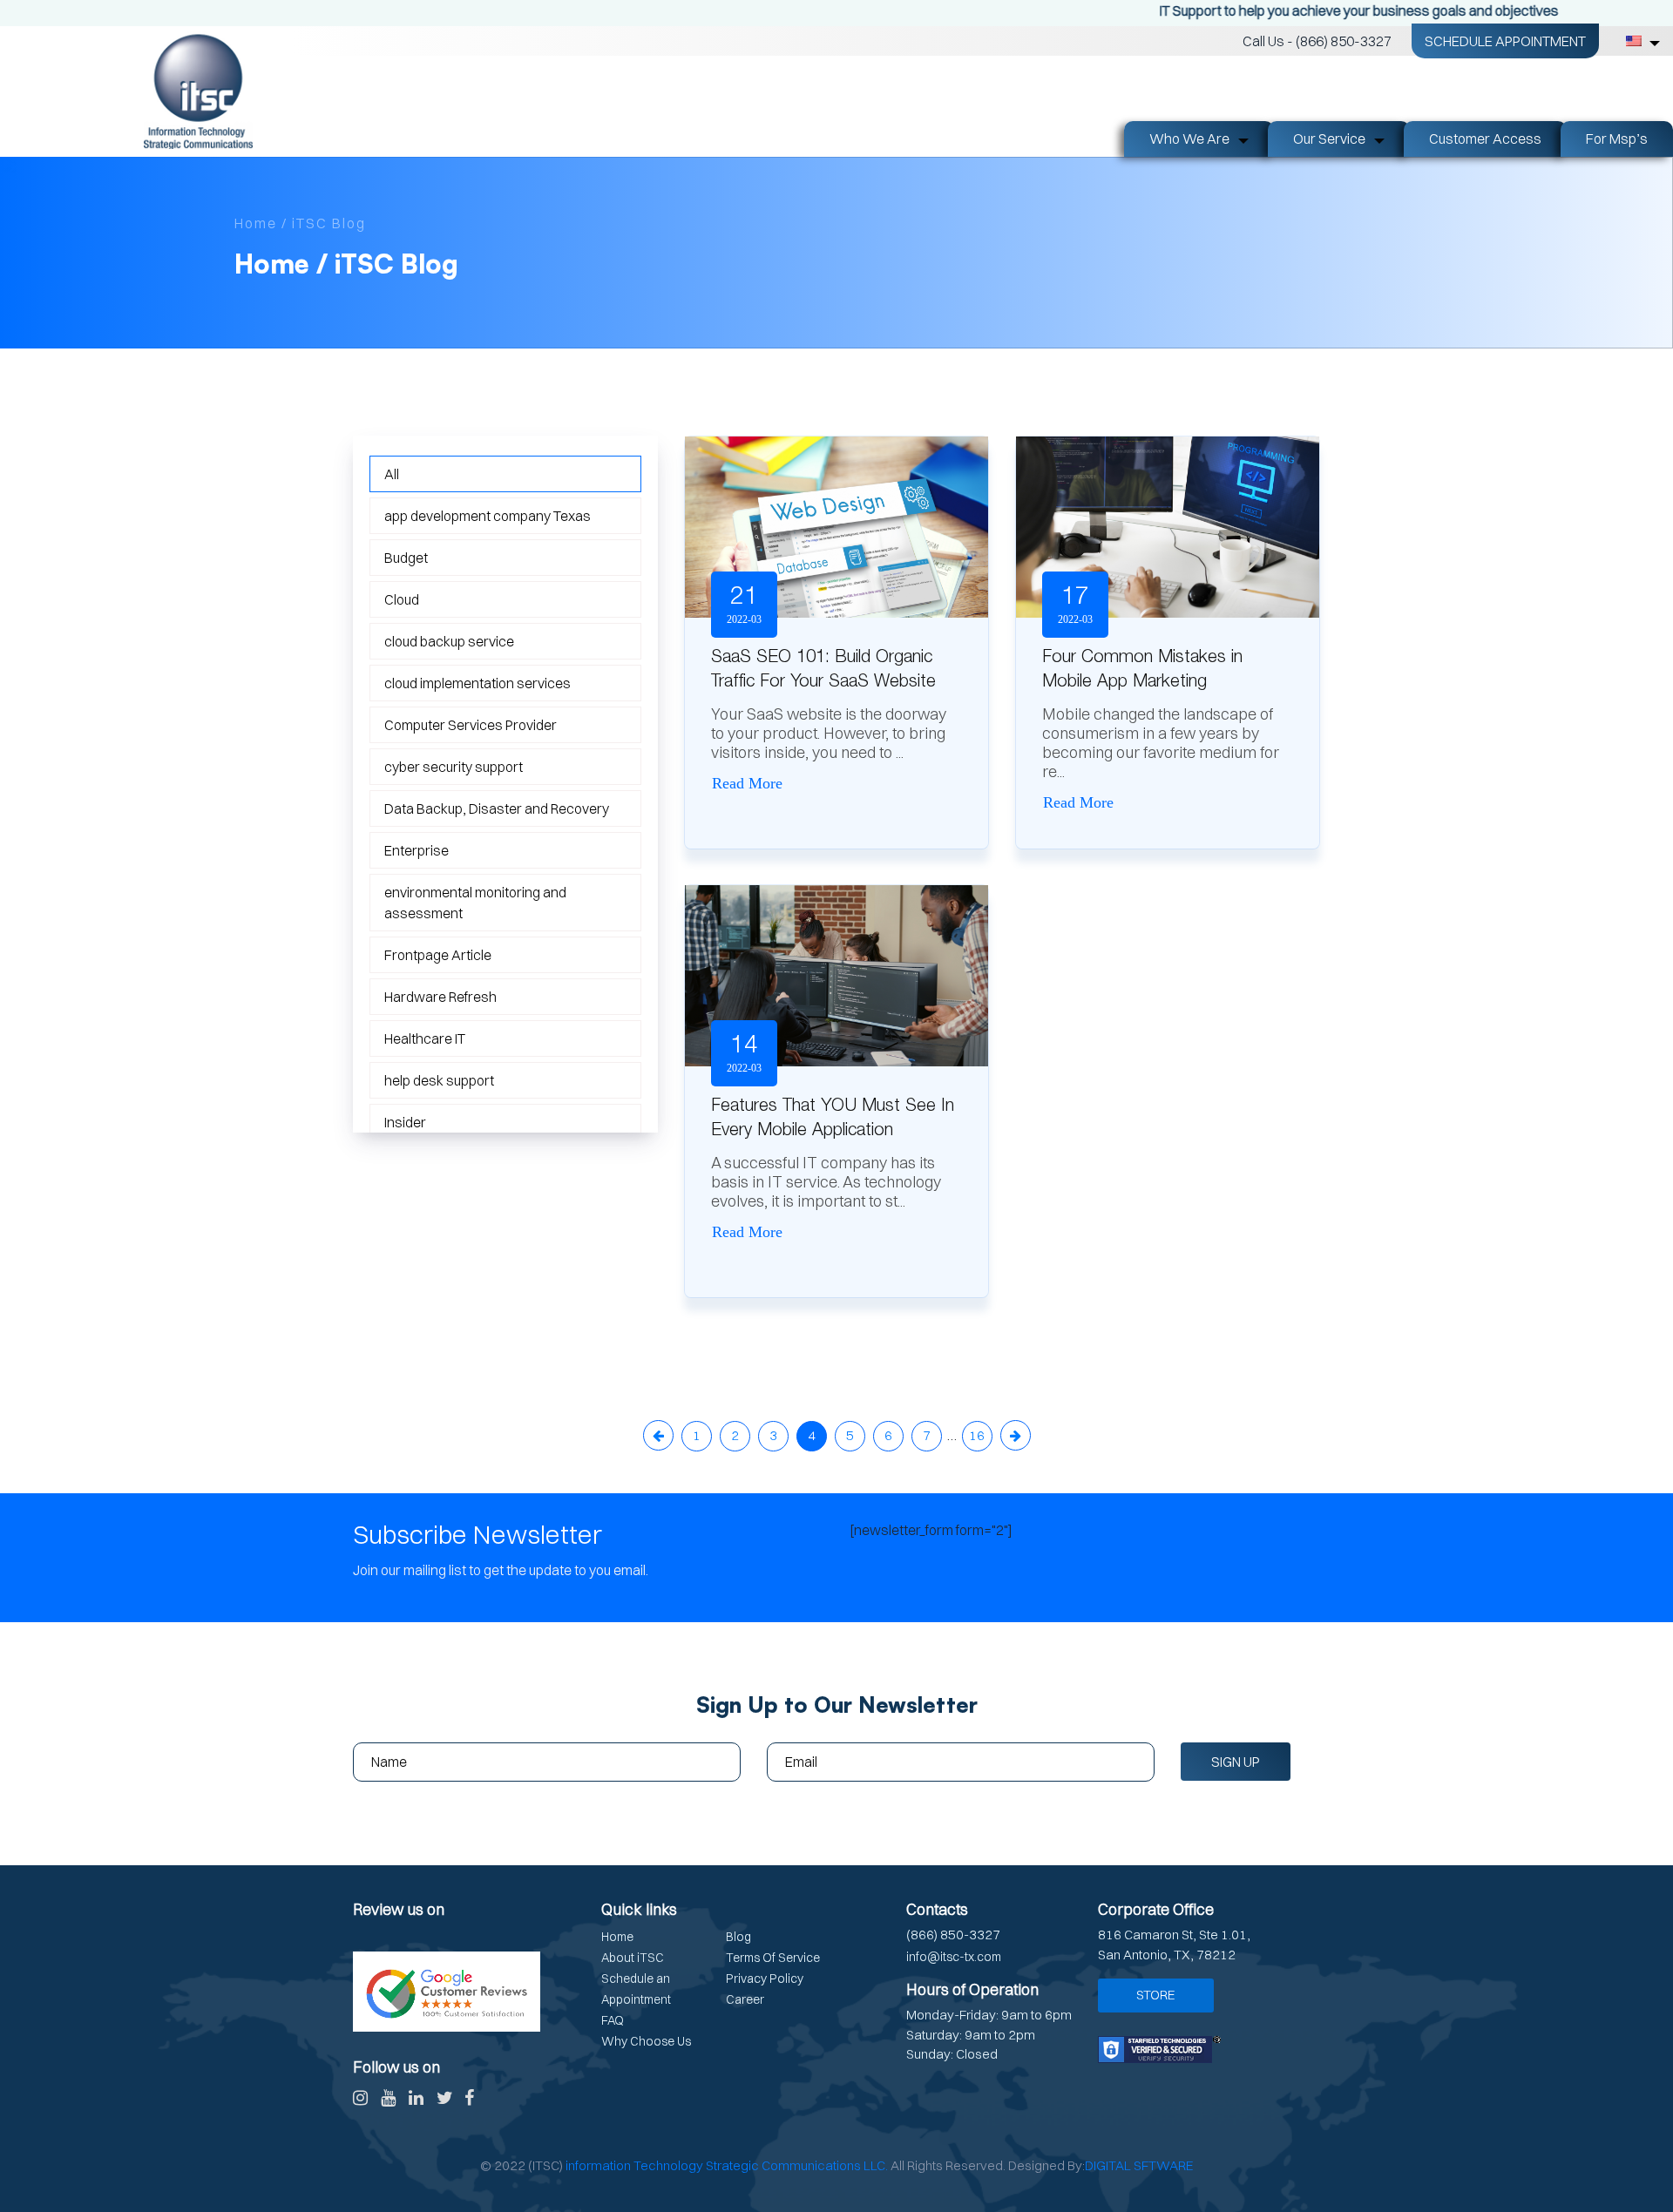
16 (977, 1435)
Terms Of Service (773, 1958)
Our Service (1329, 139)
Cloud (402, 599)
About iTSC (633, 1958)
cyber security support (454, 767)
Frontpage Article (438, 955)
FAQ (613, 2020)
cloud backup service (449, 641)
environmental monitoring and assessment (475, 903)
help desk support (439, 1080)
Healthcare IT (425, 1038)
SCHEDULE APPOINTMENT (1505, 41)
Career (745, 1999)
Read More (747, 783)
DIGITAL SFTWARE (1139, 2165)
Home (617, 1937)
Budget (406, 558)
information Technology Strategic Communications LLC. (727, 2165)
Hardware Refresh (440, 997)
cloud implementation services (478, 683)
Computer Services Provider (471, 725)
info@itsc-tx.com (954, 1957)
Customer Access (1485, 139)
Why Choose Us (646, 2041)
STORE (1156, 1995)
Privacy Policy (765, 1979)
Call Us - (1317, 41)
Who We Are (1189, 139)
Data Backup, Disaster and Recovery (497, 808)
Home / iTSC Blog (300, 223)
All (392, 474)
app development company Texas (488, 516)
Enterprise (417, 850)
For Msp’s (1617, 139)
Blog (738, 1937)
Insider (405, 1122)
